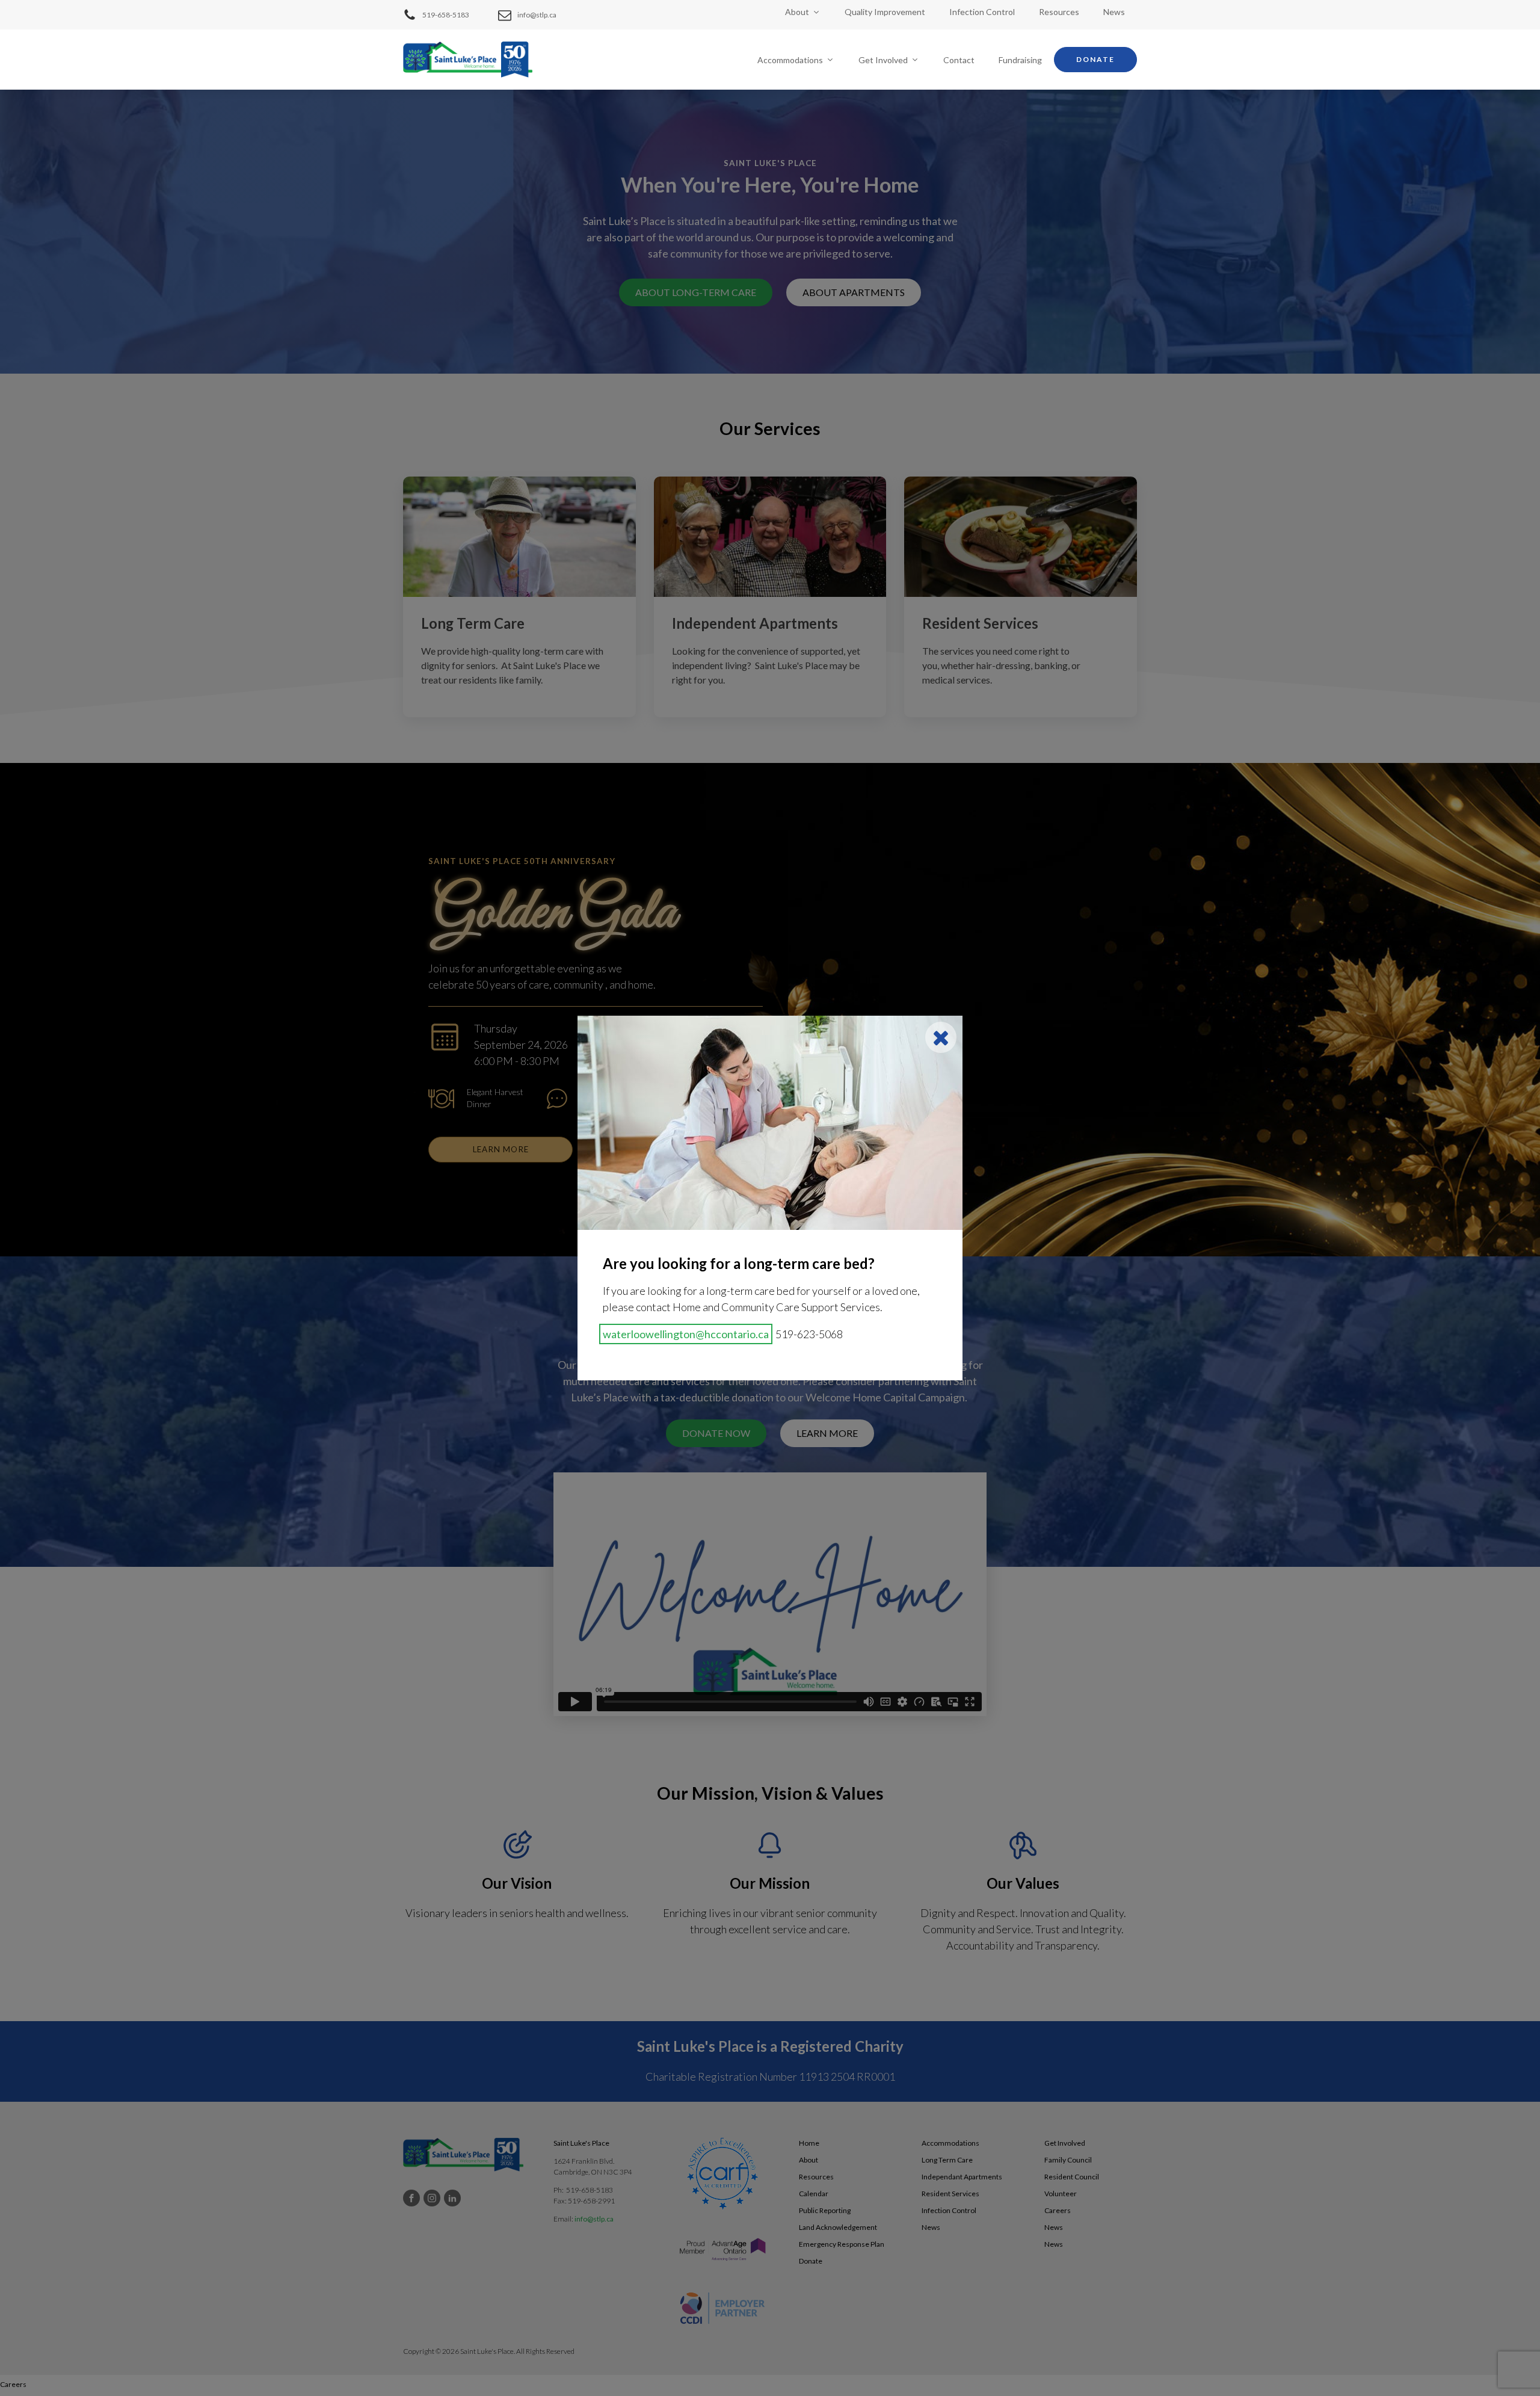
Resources (1059, 12)
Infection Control (982, 12)
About (797, 12)
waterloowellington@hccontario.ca (686, 1334)
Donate (1095, 59)
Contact (959, 60)
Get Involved (883, 60)
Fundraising (1020, 60)
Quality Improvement (885, 12)
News (1114, 12)
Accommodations (790, 60)
